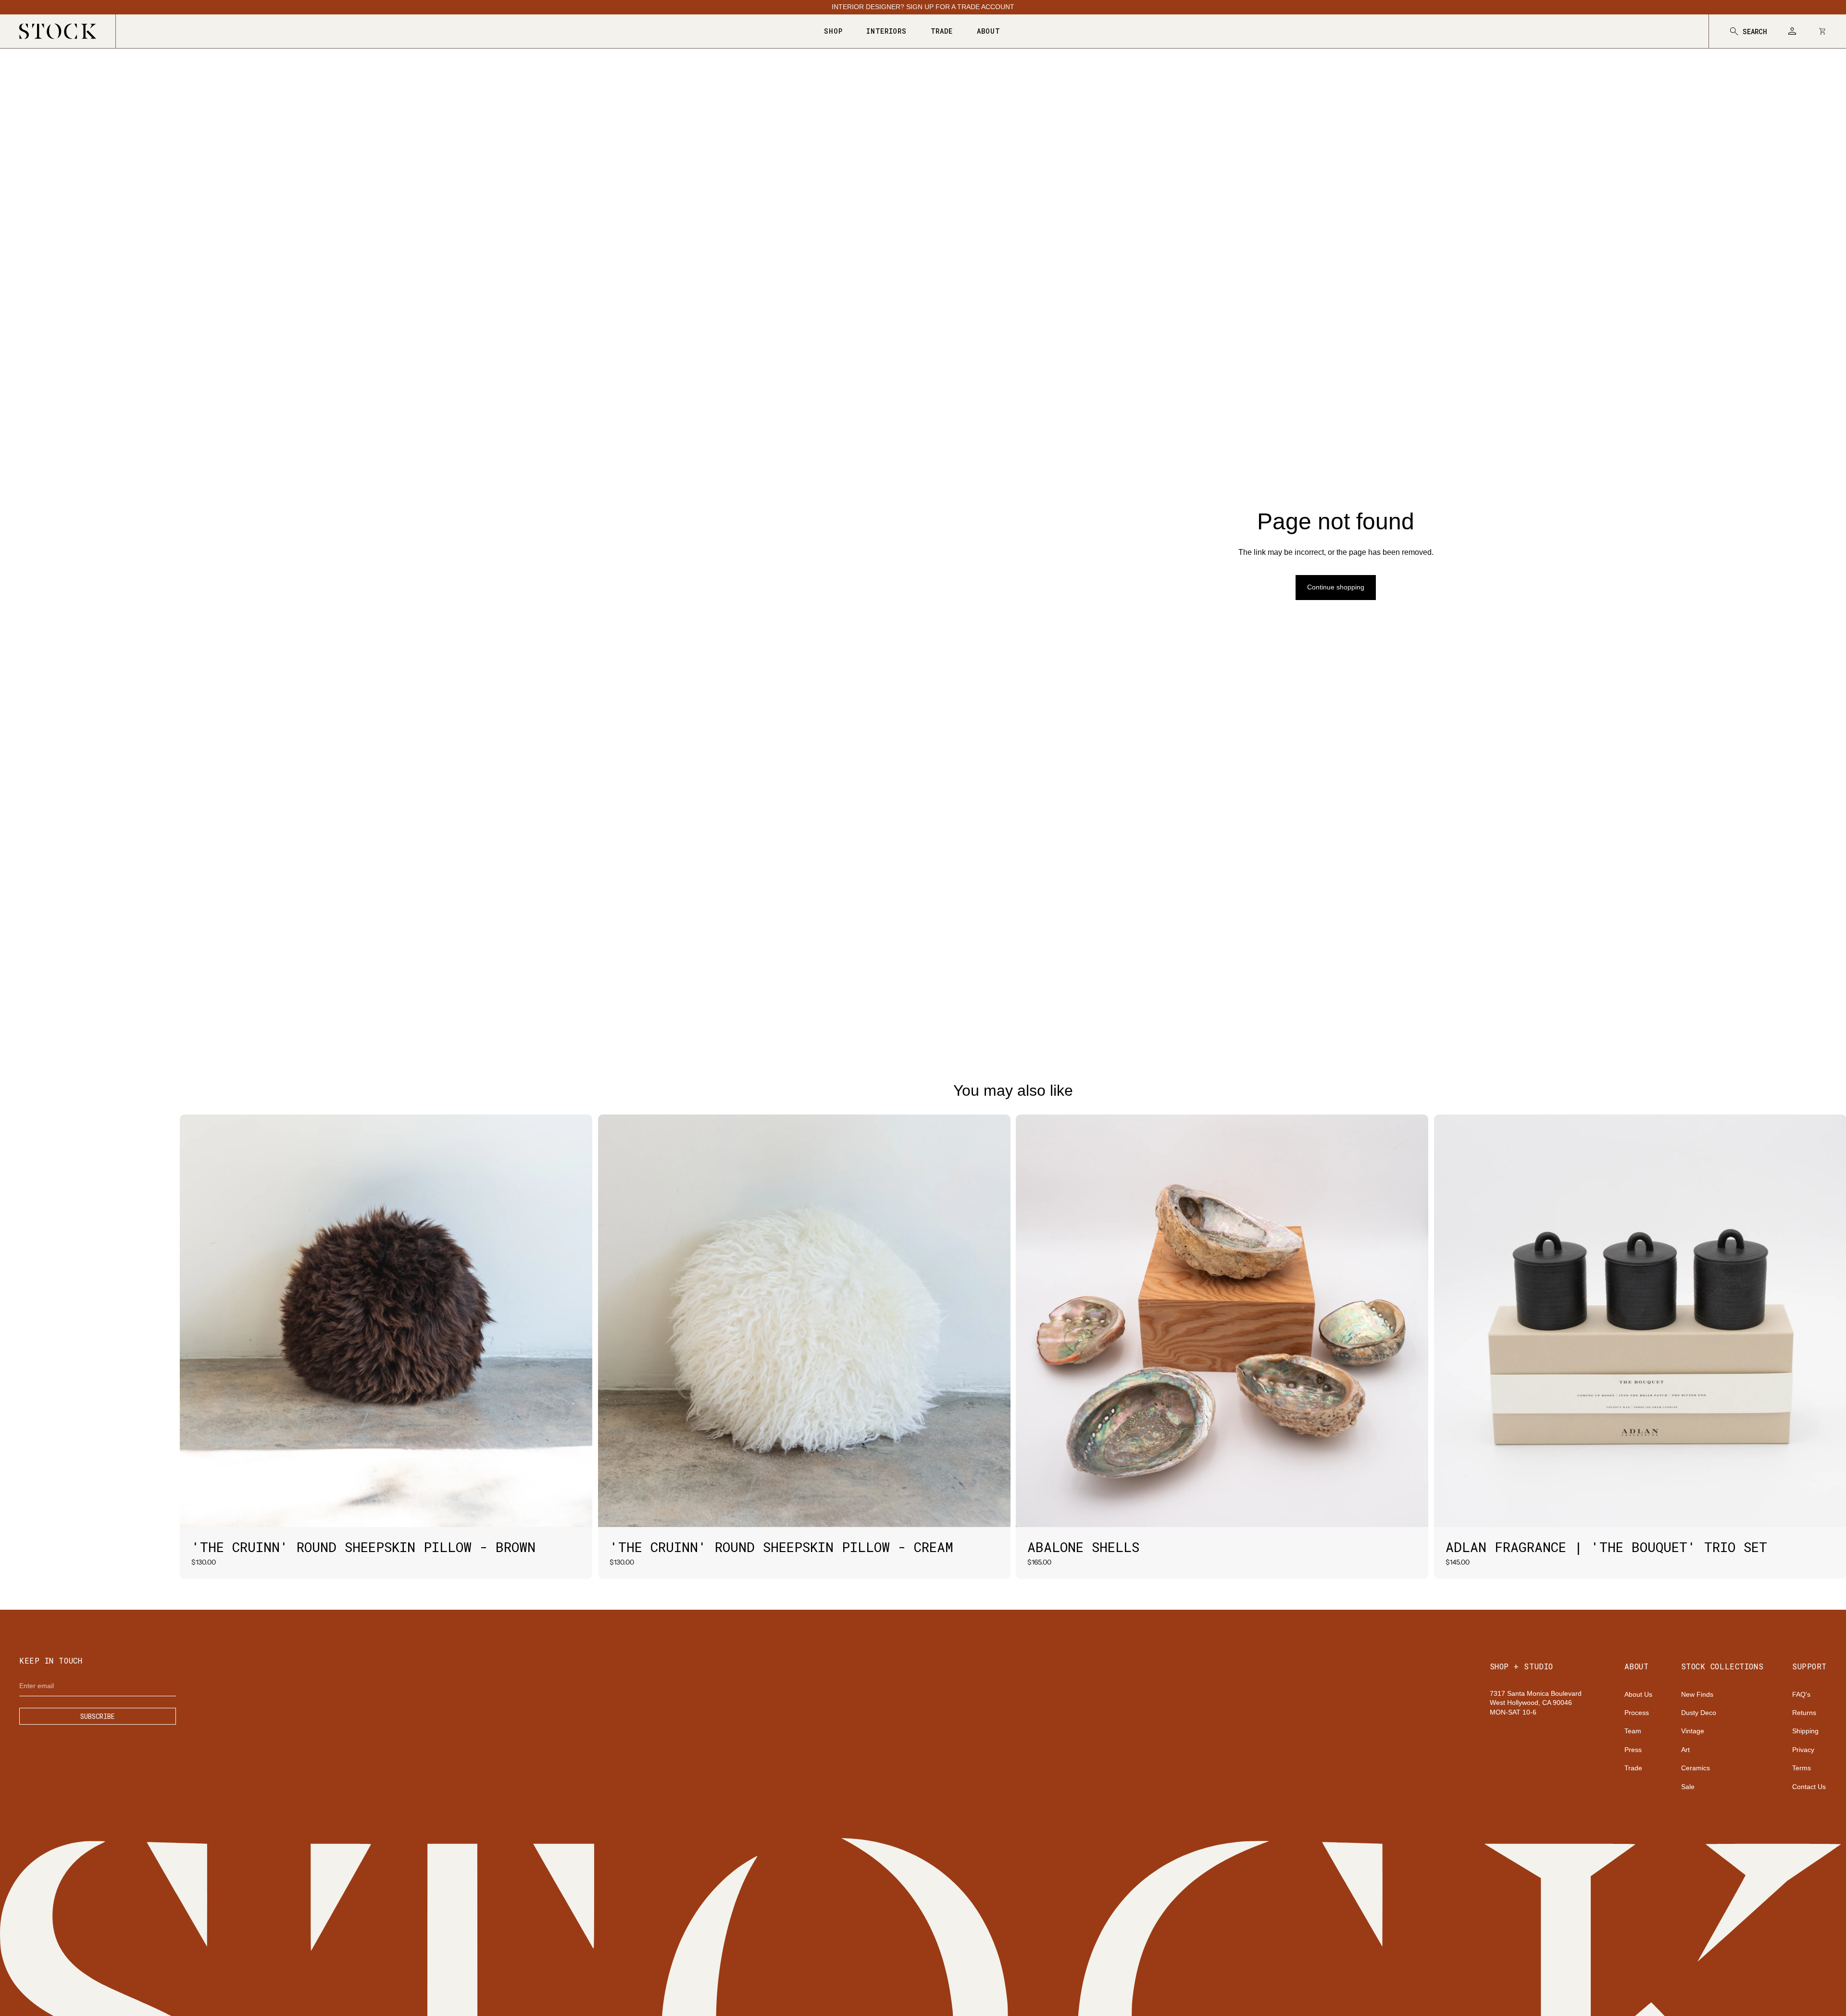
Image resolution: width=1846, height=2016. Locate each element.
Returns (1804, 1713)
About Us (1638, 1694)
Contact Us (1809, 1787)
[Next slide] (578, 1321)
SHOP (833, 31)
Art (1685, 1750)
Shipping (1805, 1731)
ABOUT (989, 31)
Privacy (1803, 1750)
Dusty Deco (1699, 1713)
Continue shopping (1336, 587)
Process (1637, 1713)
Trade (1633, 1768)
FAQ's (1801, 1694)
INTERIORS (886, 31)
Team (1633, 1731)
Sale (1688, 1787)
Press (1633, 1750)
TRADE (942, 31)
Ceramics (1696, 1768)
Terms (1802, 1768)
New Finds (1697, 1694)
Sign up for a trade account (960, 7)
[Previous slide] (194, 1321)
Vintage (1693, 1731)
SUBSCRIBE (98, 1716)
